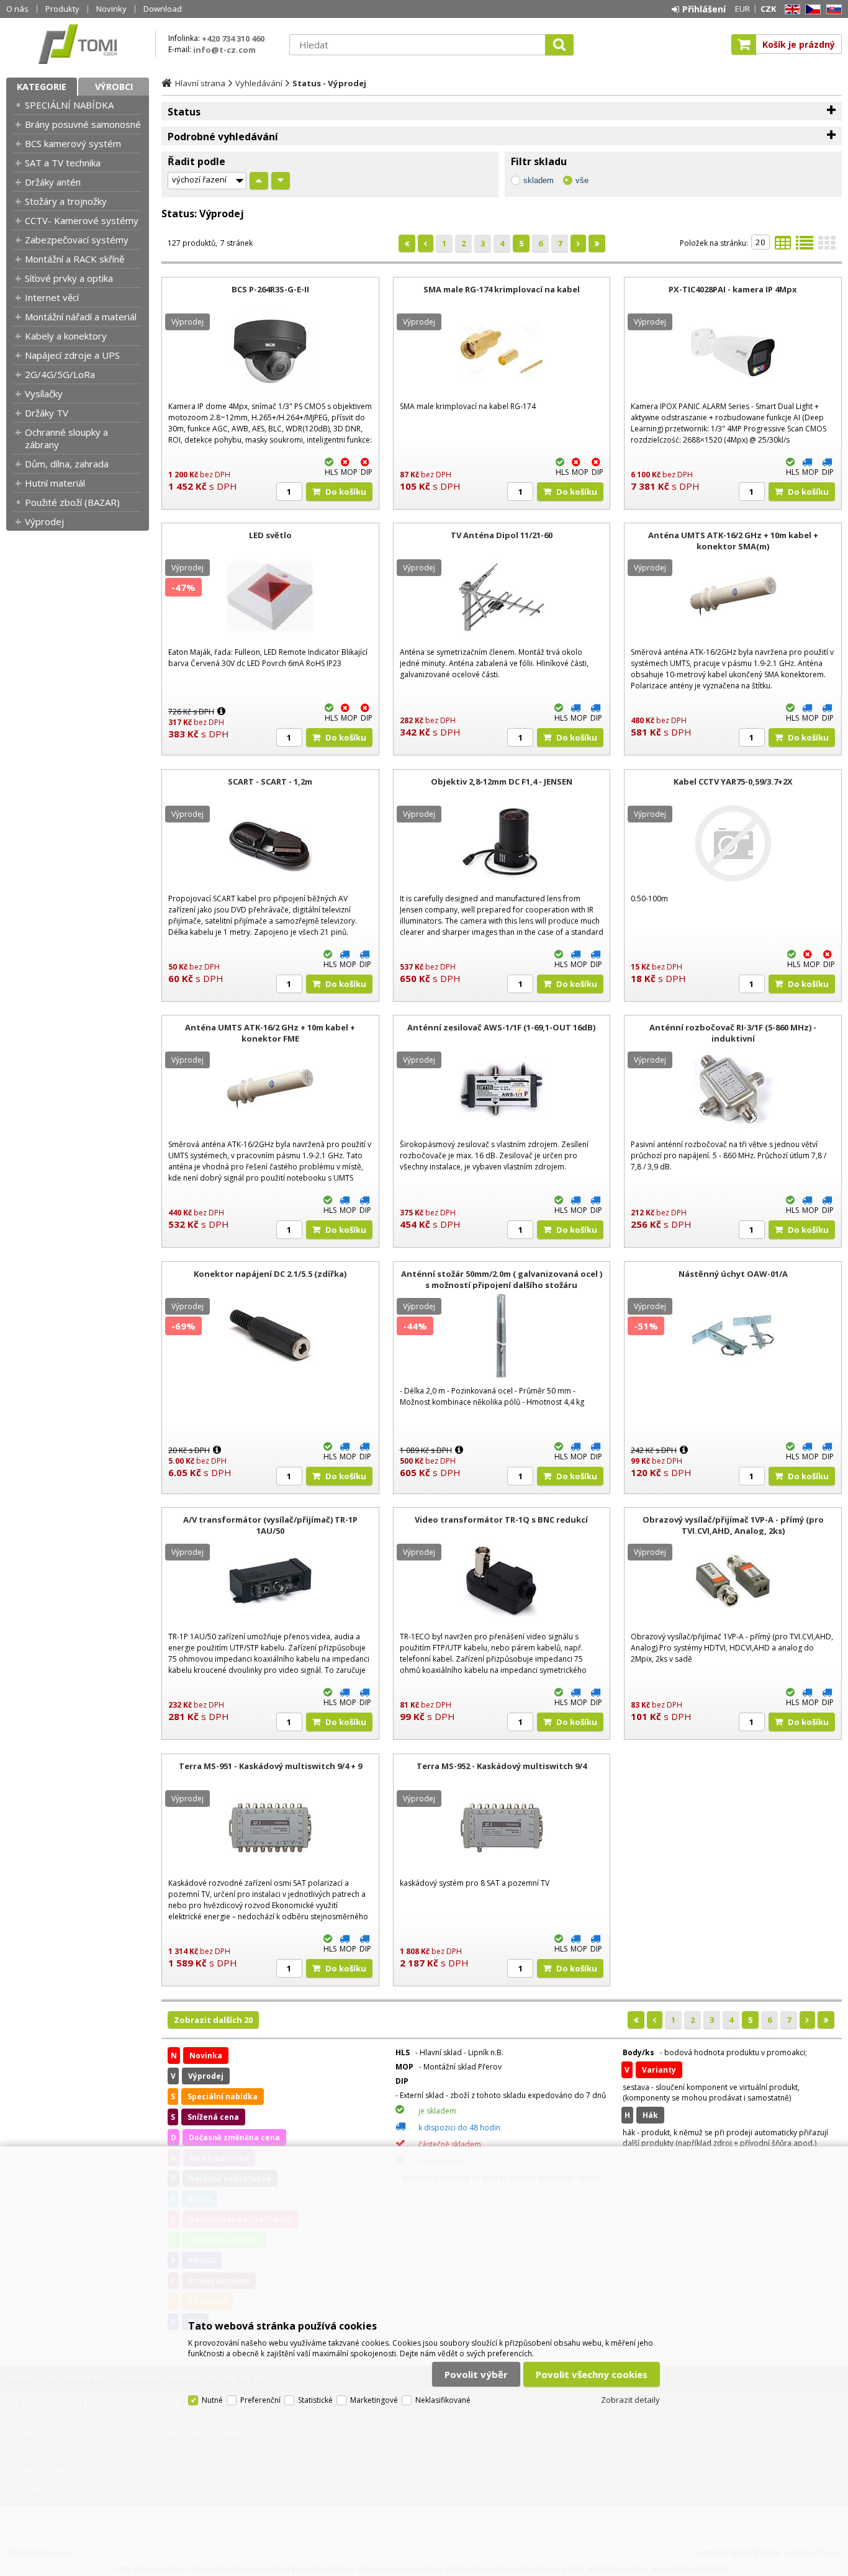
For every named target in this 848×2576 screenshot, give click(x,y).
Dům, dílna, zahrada (67, 464)
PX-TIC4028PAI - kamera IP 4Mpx (733, 289)
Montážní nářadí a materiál (81, 317)
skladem (539, 180)
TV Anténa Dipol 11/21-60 (502, 535)
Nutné (212, 2400)
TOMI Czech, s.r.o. (78, 44)
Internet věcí (52, 297)
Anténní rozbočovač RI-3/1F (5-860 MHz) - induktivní (733, 1033)
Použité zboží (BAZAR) (72, 502)
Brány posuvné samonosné (83, 124)
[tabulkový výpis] (783, 246)
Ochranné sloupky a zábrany (66, 438)
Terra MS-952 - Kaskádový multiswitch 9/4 (502, 1766)
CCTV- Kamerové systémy (82, 220)
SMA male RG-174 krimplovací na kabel (502, 289)
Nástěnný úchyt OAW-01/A (733, 1274)
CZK (768, 9)
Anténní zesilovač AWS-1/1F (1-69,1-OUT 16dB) (501, 1027)
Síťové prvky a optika (69, 278)
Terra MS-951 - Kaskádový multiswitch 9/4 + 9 (270, 1766)
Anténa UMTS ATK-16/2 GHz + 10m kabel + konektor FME (270, 1033)
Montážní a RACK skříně (74, 259)
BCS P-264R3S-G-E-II (270, 289)
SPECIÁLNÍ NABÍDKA (69, 105)
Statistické (315, 2400)
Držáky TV (47, 413)
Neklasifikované (443, 2400)
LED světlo (270, 535)
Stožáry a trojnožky (66, 201)
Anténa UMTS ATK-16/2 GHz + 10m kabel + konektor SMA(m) (733, 541)
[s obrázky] (805, 246)
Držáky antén (53, 182)
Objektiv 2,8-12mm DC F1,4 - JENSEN (502, 781)
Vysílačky (44, 394)
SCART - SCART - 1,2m (270, 781)
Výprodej (44, 521)
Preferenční (260, 2400)
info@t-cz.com (224, 50)
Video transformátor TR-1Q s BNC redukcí (501, 1520)
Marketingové (374, 2400)
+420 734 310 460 (233, 38)
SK (832, 10)
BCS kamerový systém (73, 143)
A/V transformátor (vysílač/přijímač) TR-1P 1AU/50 (270, 1525)
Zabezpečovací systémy (77, 240)
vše (582, 180)
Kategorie (42, 87)
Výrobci (114, 87)
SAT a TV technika (63, 163)
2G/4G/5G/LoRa (60, 374)
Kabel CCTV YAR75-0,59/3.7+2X (733, 781)
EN (790, 10)
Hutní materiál (55, 483)
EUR (742, 9)
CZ (811, 10)
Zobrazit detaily (630, 2400)
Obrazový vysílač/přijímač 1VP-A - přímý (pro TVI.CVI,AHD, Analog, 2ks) (733, 1525)
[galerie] (827, 246)
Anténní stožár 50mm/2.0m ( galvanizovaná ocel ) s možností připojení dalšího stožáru (502, 1279)
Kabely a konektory (66, 336)
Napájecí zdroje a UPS (72, 355)
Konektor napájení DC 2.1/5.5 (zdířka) (270, 1274)
